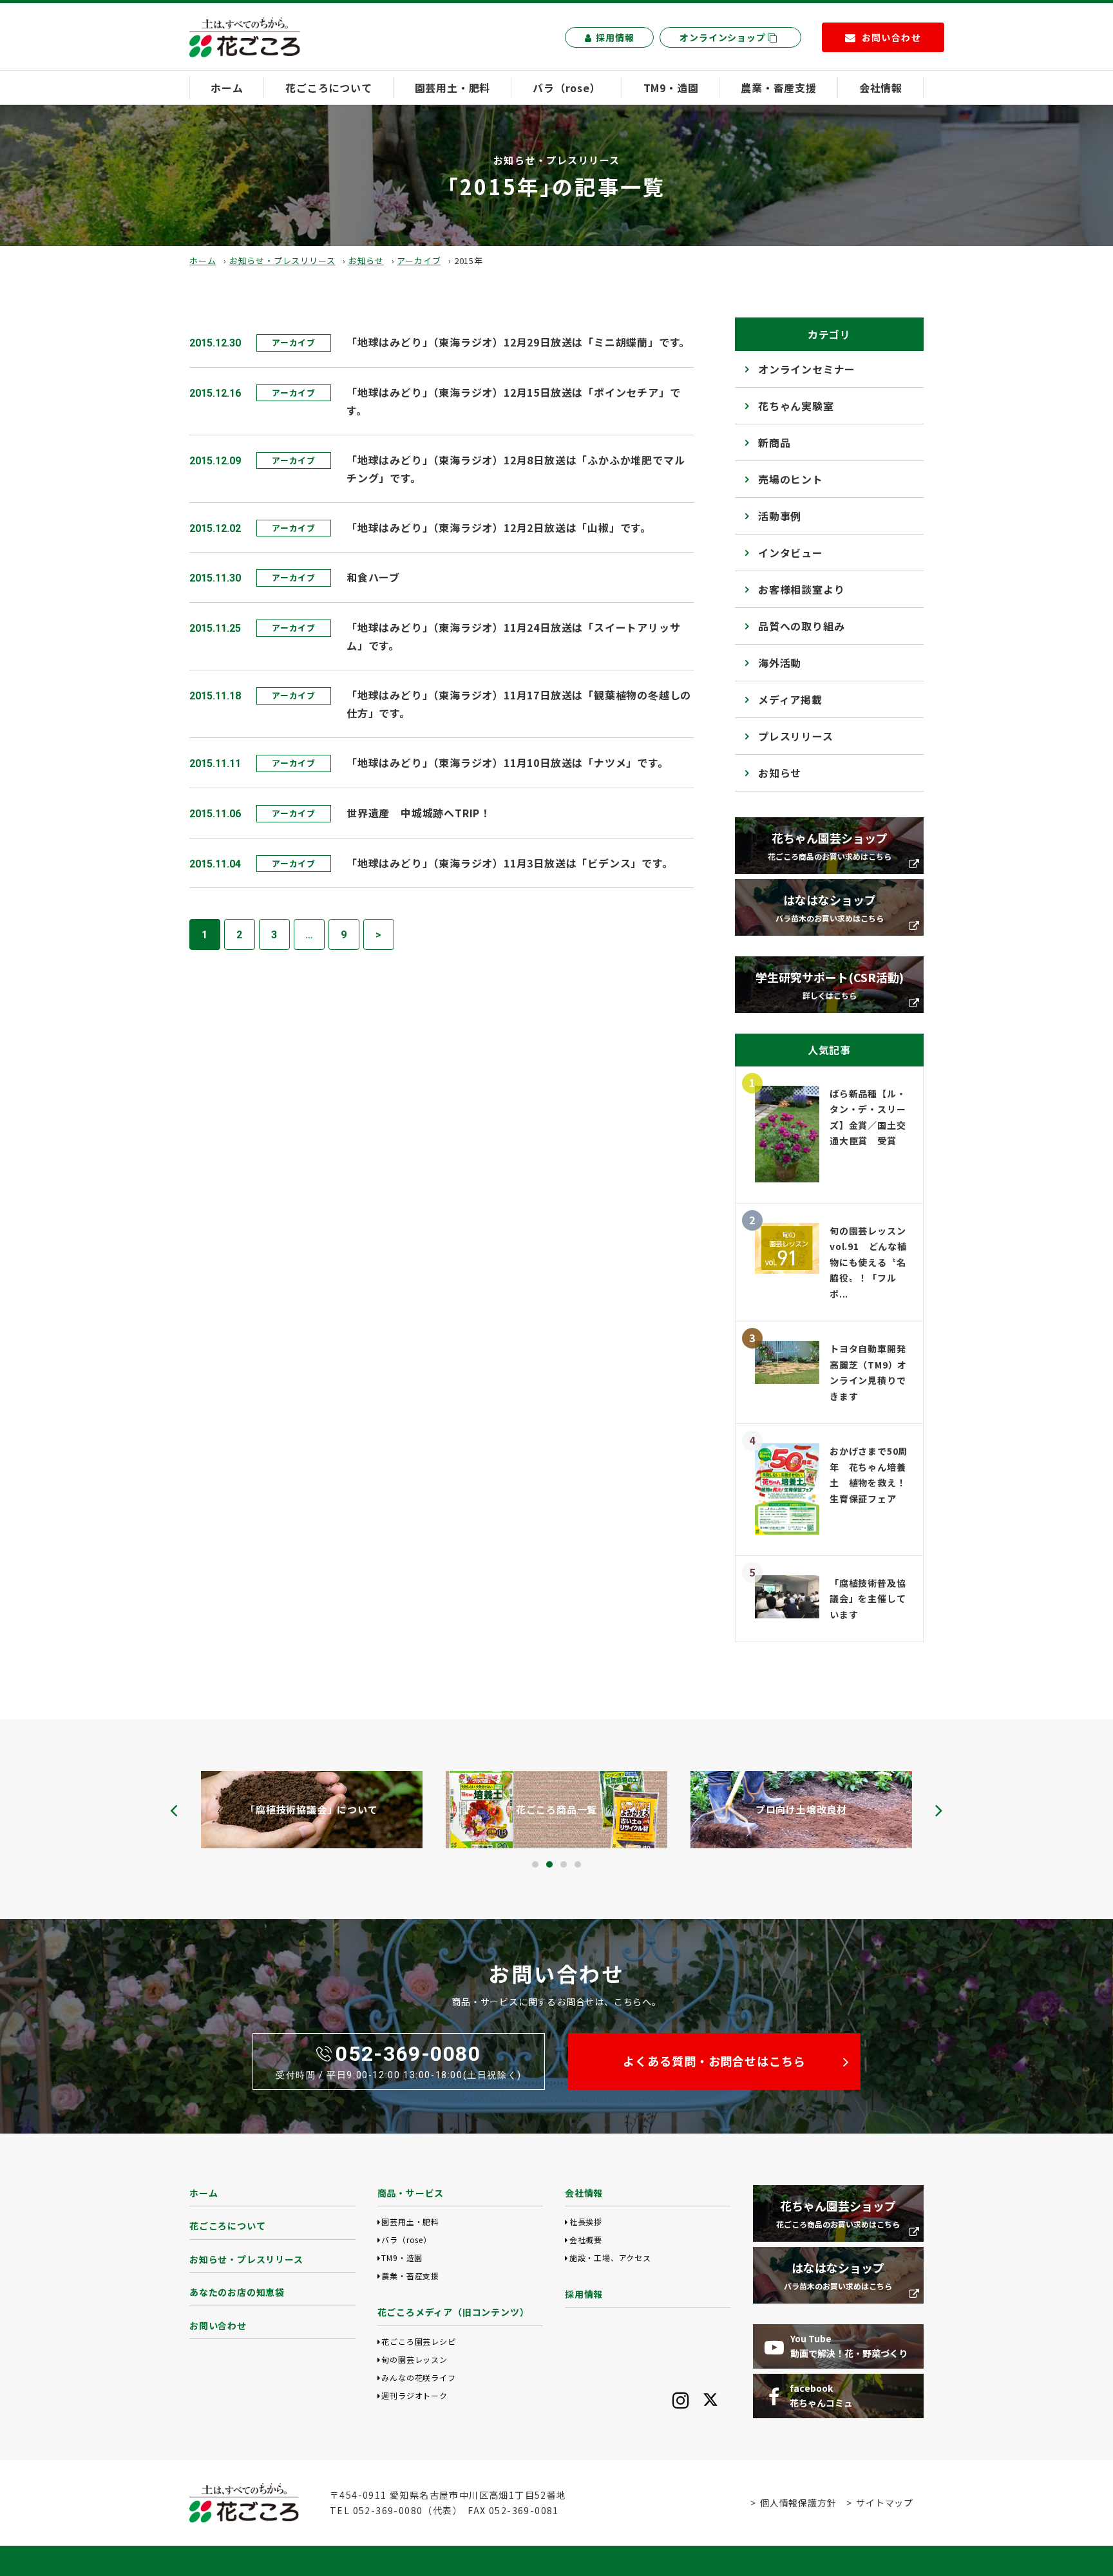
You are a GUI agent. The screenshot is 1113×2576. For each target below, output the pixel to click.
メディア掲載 (790, 699)
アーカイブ (419, 260)
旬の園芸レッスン (414, 2359)
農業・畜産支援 (779, 88)
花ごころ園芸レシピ (418, 2341)
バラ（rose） (566, 88)
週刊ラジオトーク (414, 2395)
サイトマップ (885, 2503)
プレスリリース (796, 736)
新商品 (774, 442)
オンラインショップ (724, 37)
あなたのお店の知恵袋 (237, 2292)
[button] (535, 1864)
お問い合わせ (218, 2325)
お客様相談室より (801, 589)
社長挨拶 (586, 2221)
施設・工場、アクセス (610, 2258)
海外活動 (780, 663)
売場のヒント (791, 479)
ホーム (227, 88)
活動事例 (780, 516)
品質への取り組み (801, 626)
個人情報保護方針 (798, 2503)
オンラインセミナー (807, 369)
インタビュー (791, 553)
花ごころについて (328, 88)
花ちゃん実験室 (796, 406)
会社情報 (881, 88)
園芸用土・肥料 (453, 88)
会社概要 (586, 2240)
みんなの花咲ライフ (418, 2377)
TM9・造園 (671, 88)
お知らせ (366, 260)
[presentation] (174, 1810)
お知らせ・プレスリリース (282, 260)
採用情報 (615, 37)
